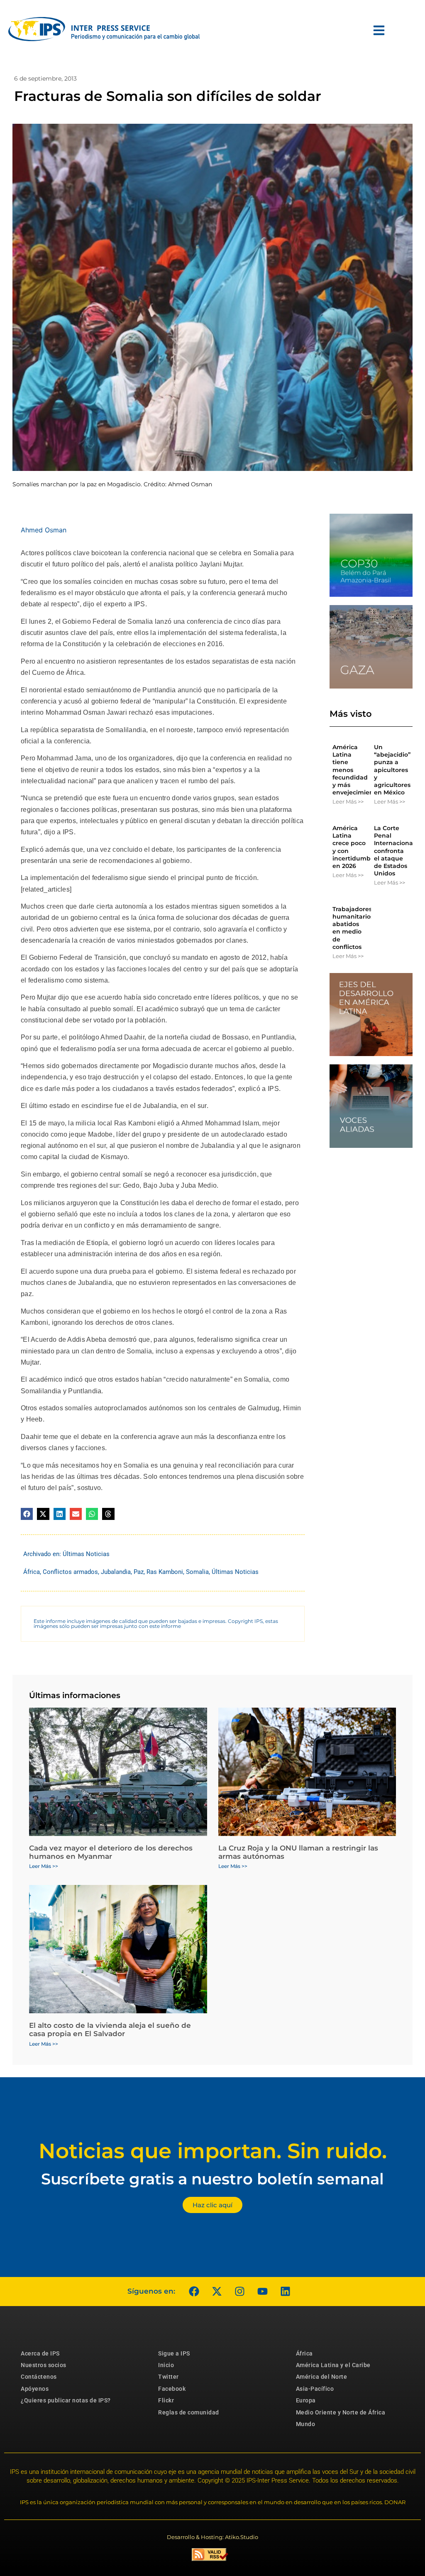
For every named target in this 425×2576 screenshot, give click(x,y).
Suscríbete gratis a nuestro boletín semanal (212, 2179)
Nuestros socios (44, 2365)
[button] (27, 1514)
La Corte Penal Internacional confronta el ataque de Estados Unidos (394, 851)
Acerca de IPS (40, 2353)
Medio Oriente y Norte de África (341, 2412)
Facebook (172, 2389)
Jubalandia (116, 1572)
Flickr (166, 2400)
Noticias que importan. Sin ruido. (213, 2151)
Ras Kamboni (165, 1572)
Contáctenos (39, 2377)
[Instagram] (239, 2292)
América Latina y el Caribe (333, 2365)
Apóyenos (35, 2389)
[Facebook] (194, 2292)
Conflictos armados (70, 1572)
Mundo (306, 2424)
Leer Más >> (348, 801)
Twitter (169, 2377)
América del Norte (322, 2377)
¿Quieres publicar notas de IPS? (66, 2400)
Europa (306, 2400)
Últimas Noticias (86, 1554)
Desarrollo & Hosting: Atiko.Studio (212, 2537)
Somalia (197, 1572)
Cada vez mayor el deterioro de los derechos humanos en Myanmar (111, 1852)
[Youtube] (262, 2292)
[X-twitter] (217, 2292)
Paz (139, 1572)
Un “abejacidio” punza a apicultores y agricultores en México (392, 770)
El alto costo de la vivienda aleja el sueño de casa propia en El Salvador (110, 2029)
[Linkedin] (285, 2292)
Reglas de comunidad (189, 2412)
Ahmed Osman (44, 530)
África (32, 1572)
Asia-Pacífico (315, 2389)
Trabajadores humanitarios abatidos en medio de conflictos (353, 928)
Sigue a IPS (174, 2353)
